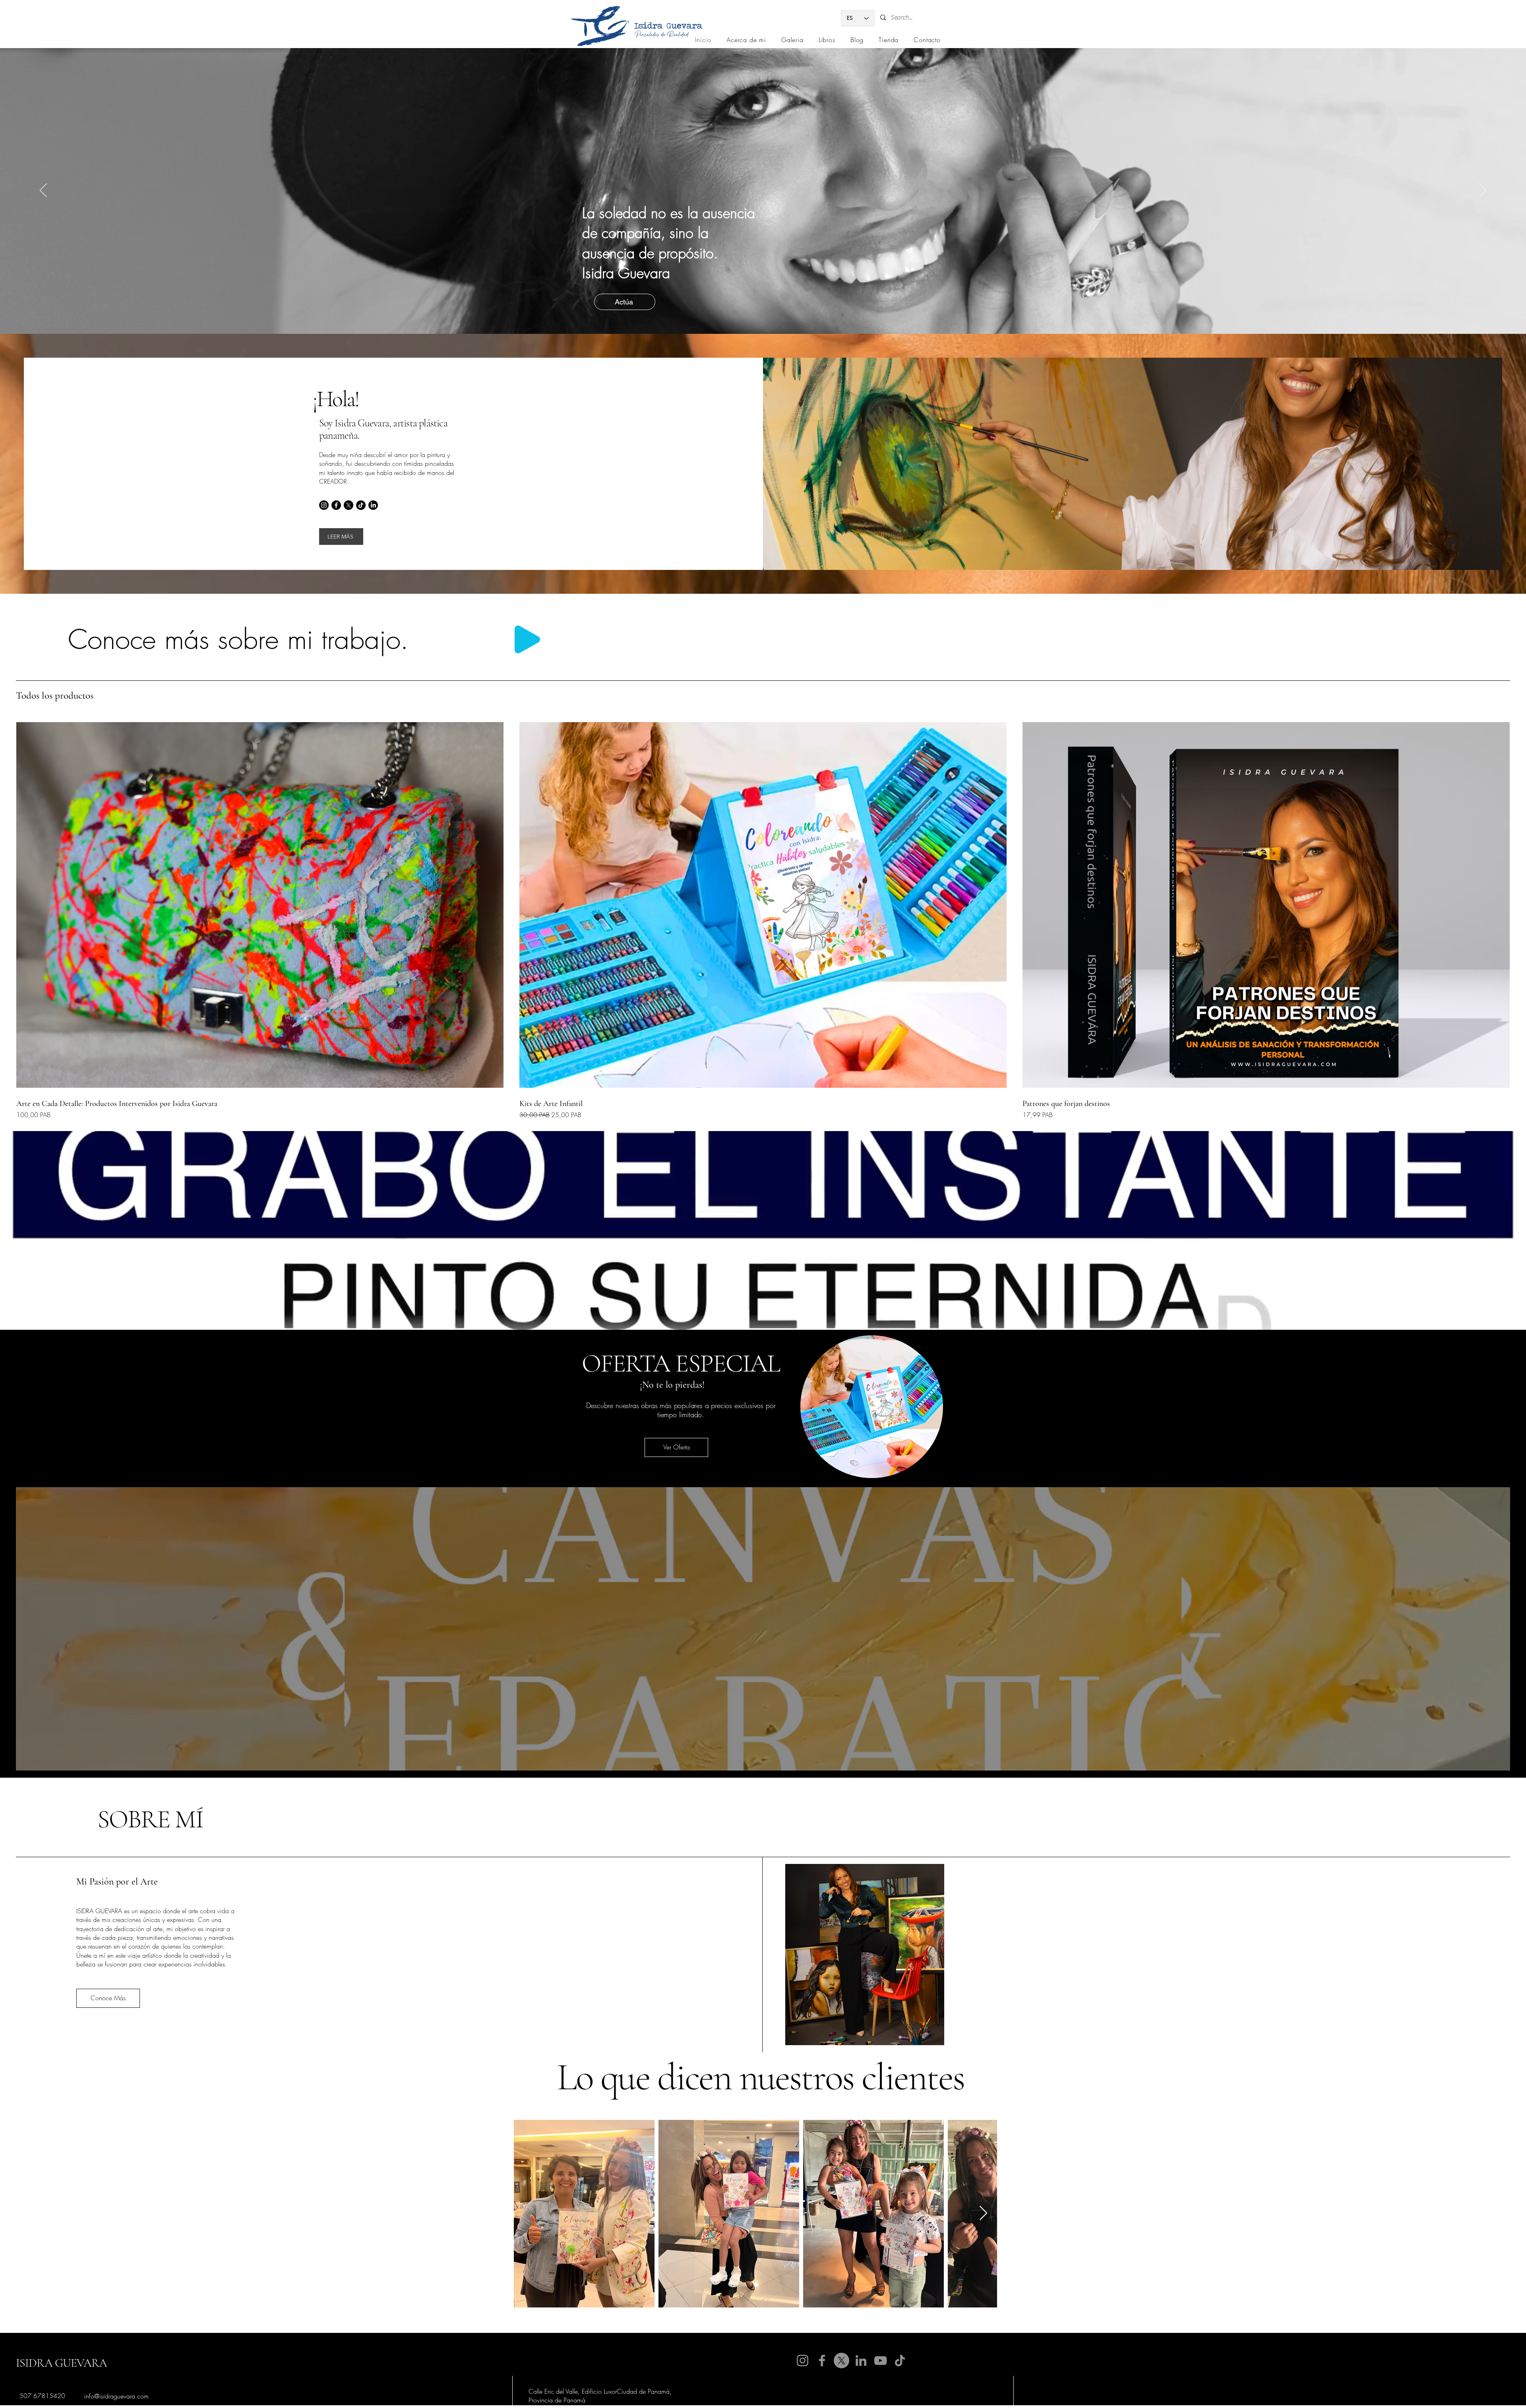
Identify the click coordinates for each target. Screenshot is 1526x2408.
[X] (349, 505)
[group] (763, 918)
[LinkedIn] (373, 505)
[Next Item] (983, 2213)
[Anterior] (28, 900)
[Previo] (43, 191)
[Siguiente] (1498, 900)
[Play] (527, 639)
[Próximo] (1483, 191)
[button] (676, 1447)
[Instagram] (324, 505)
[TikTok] (361, 505)
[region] (872, 1407)
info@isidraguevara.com (116, 2396)
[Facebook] (336, 505)
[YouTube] (880, 2361)
